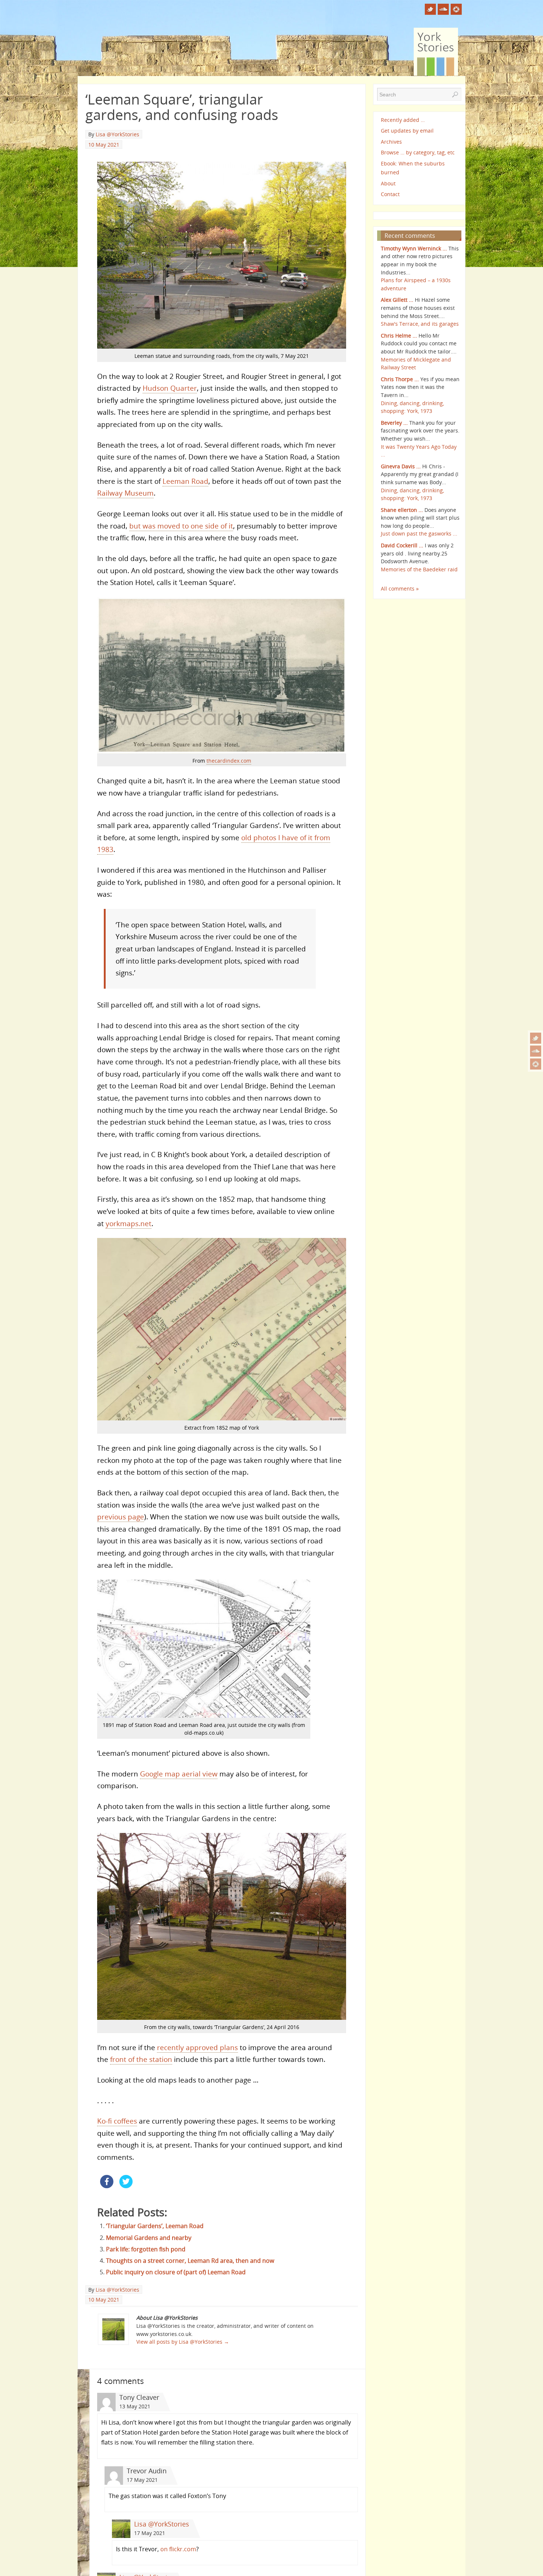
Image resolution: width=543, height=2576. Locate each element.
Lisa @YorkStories (117, 134)
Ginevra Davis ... (401, 466)
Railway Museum (125, 493)
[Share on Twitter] (126, 2186)
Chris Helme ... (399, 336)
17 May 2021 (142, 2480)
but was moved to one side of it (181, 526)
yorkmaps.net (129, 1223)
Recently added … (403, 120)
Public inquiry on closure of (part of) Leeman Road (176, 2272)
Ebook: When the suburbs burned (413, 168)
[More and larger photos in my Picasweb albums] (536, 1064)
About (388, 183)
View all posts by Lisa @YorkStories (183, 2342)
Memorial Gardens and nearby (149, 2238)
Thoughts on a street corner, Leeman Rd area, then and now (190, 2261)
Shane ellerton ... (402, 510)
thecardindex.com (229, 761)
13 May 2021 (135, 2406)
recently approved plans (197, 2047)
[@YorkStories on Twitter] (536, 1038)
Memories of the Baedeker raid (419, 569)
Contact (390, 194)
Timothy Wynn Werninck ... (414, 248)
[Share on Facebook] (107, 2186)
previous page (121, 1517)
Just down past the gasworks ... (419, 533)
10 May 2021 (104, 145)
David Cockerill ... (402, 545)
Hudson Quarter (170, 388)
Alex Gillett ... (397, 300)
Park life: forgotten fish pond (146, 2249)
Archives (391, 142)
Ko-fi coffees (117, 2121)
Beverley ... (394, 423)
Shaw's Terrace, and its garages (420, 324)
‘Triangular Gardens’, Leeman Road (155, 2226)
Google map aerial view (179, 1774)
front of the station (141, 2059)
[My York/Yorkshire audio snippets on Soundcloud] (536, 1051)
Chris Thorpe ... (400, 379)
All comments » (400, 589)
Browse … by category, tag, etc (418, 152)
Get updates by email (407, 131)
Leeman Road (185, 481)
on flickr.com (178, 2549)
